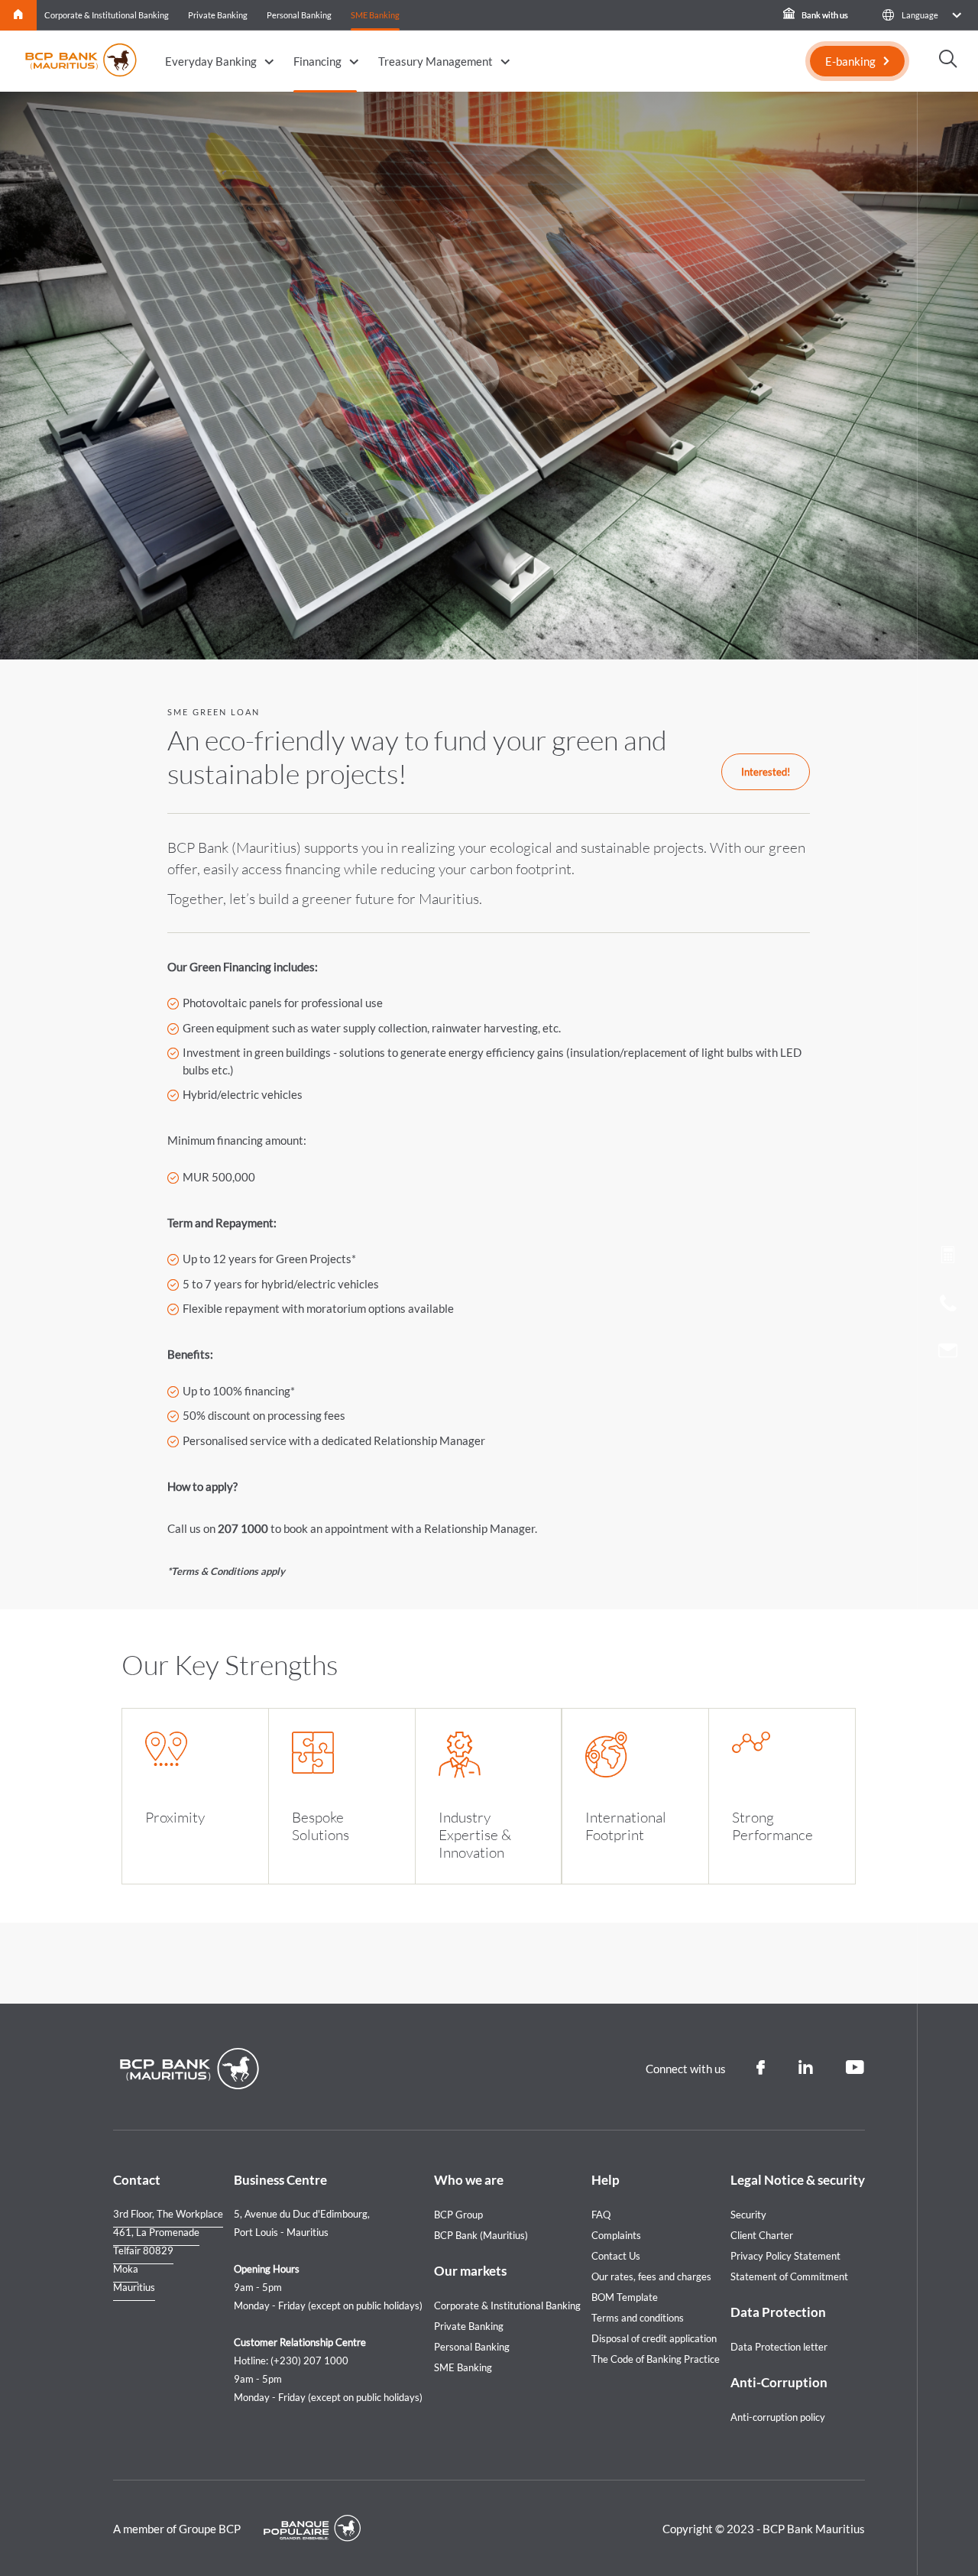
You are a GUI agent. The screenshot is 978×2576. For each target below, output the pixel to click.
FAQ (601, 2215)
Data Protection (778, 2312)
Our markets (470, 2271)
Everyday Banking (211, 61)
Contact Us (616, 2256)
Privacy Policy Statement (785, 2256)
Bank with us (824, 15)
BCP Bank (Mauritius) (481, 2235)
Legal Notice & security (798, 2180)
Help (606, 2180)
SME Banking (375, 15)
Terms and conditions (638, 2318)
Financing (317, 61)
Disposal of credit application (654, 2338)
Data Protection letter (779, 2347)
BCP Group (458, 2215)
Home (19, 15)
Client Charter (762, 2235)
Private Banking (218, 15)
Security (748, 2215)
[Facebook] (761, 2068)
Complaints (616, 2235)
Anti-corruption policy (778, 2417)
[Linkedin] (805, 2068)
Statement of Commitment (789, 2276)
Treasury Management (436, 61)
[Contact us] (948, 1353)
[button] (921, 15)
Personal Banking (299, 15)
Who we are (469, 2180)
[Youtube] (855, 2068)
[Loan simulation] (948, 1258)
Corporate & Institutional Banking (107, 15)
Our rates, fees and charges (651, 2276)
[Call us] (948, 1307)
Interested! (766, 772)
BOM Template (625, 2297)
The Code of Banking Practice (656, 2359)
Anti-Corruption (779, 2382)
